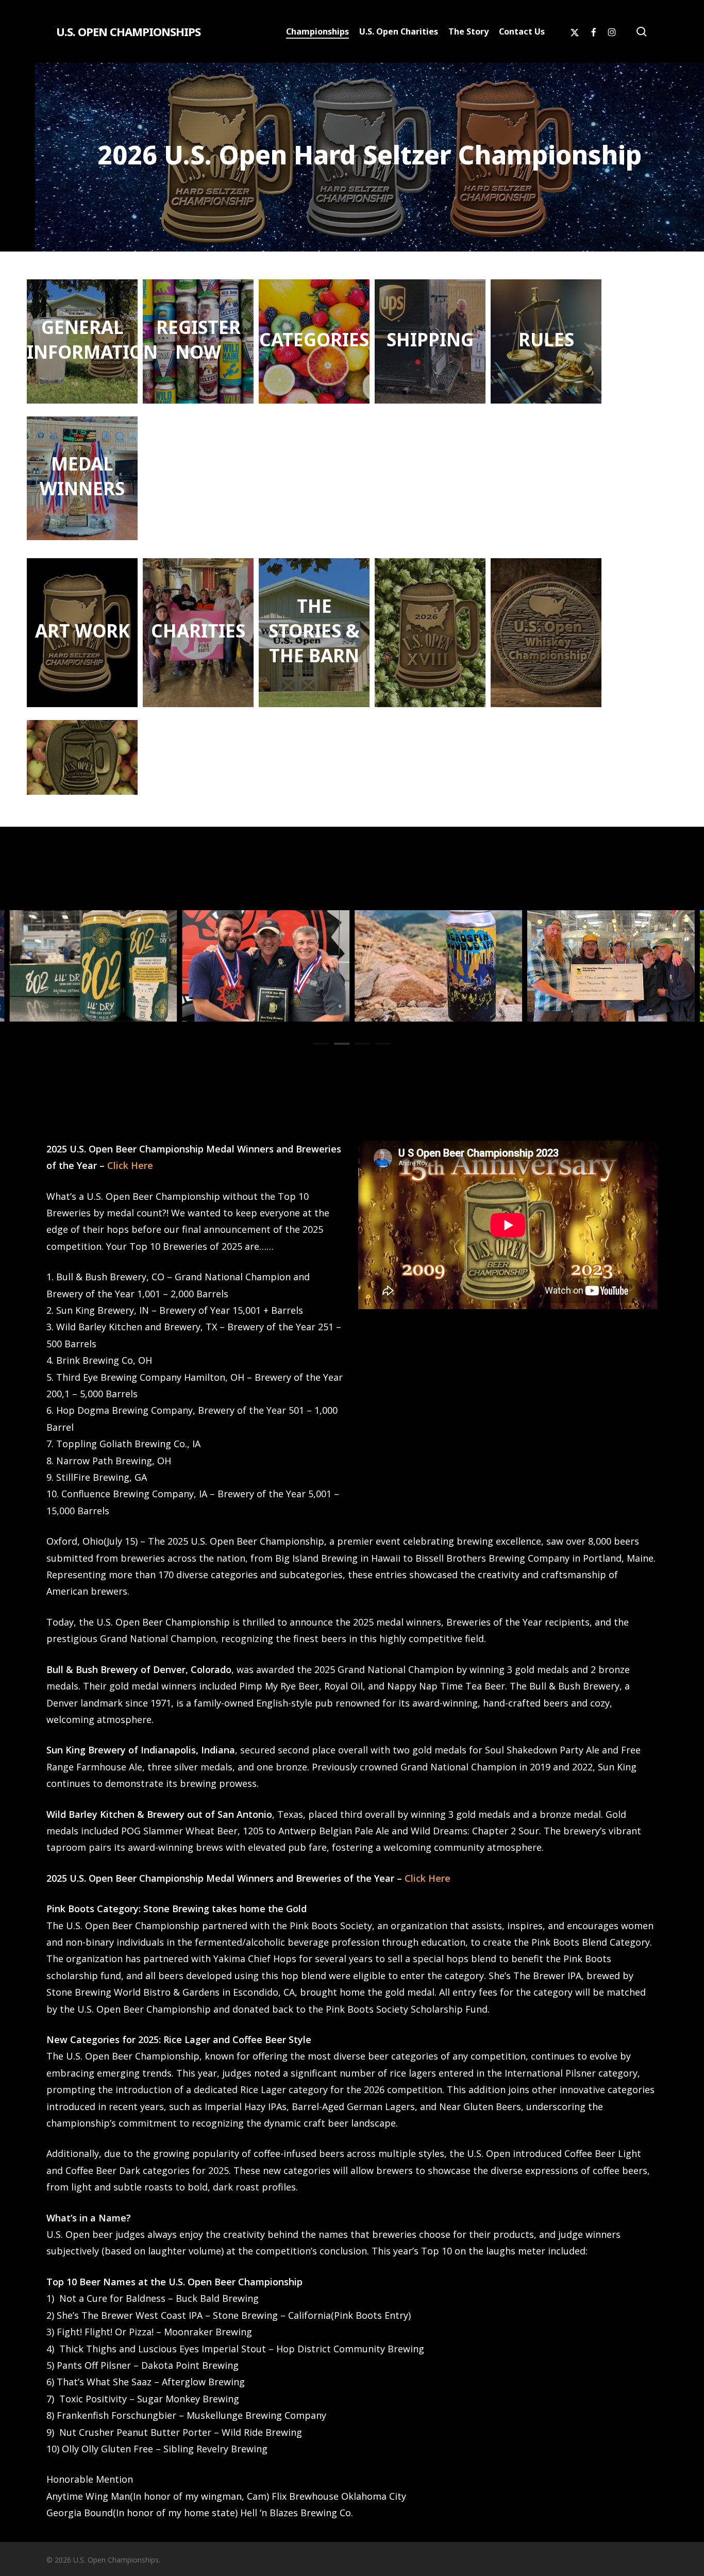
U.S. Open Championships (128, 31)
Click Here (130, 1165)
